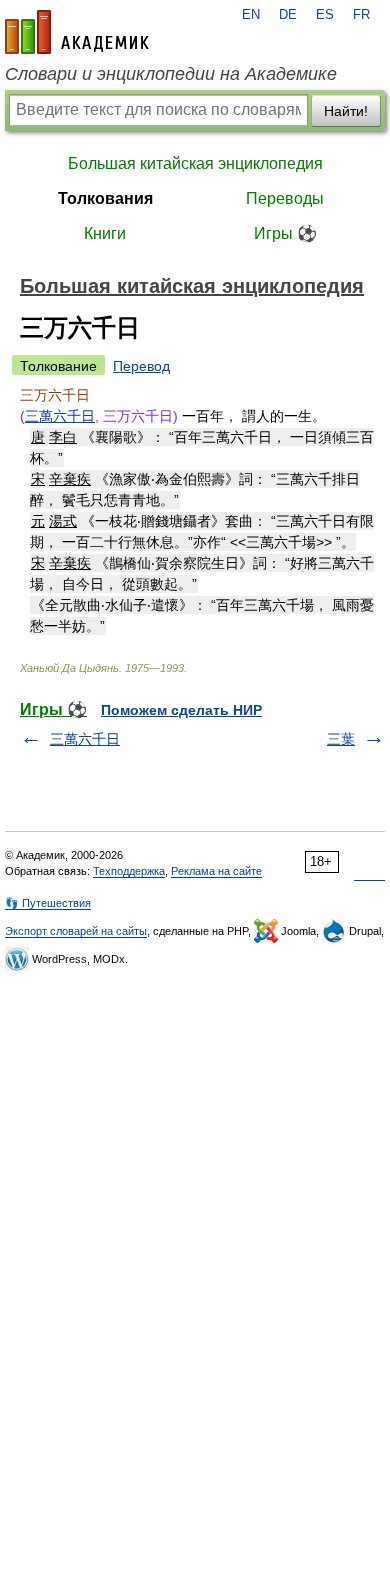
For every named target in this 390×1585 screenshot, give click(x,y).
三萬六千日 (60, 416)
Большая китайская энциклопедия (195, 163)
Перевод (141, 366)
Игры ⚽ (285, 233)
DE (288, 15)
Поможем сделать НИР (181, 710)
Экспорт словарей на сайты (76, 931)
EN (251, 15)
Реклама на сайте (216, 871)
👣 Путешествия (48, 903)
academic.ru (77, 32)
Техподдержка (129, 871)
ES (325, 15)
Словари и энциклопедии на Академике (171, 74)
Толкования (105, 198)
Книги (105, 233)
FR (361, 15)
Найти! (346, 111)
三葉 (341, 739)
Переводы (285, 198)
